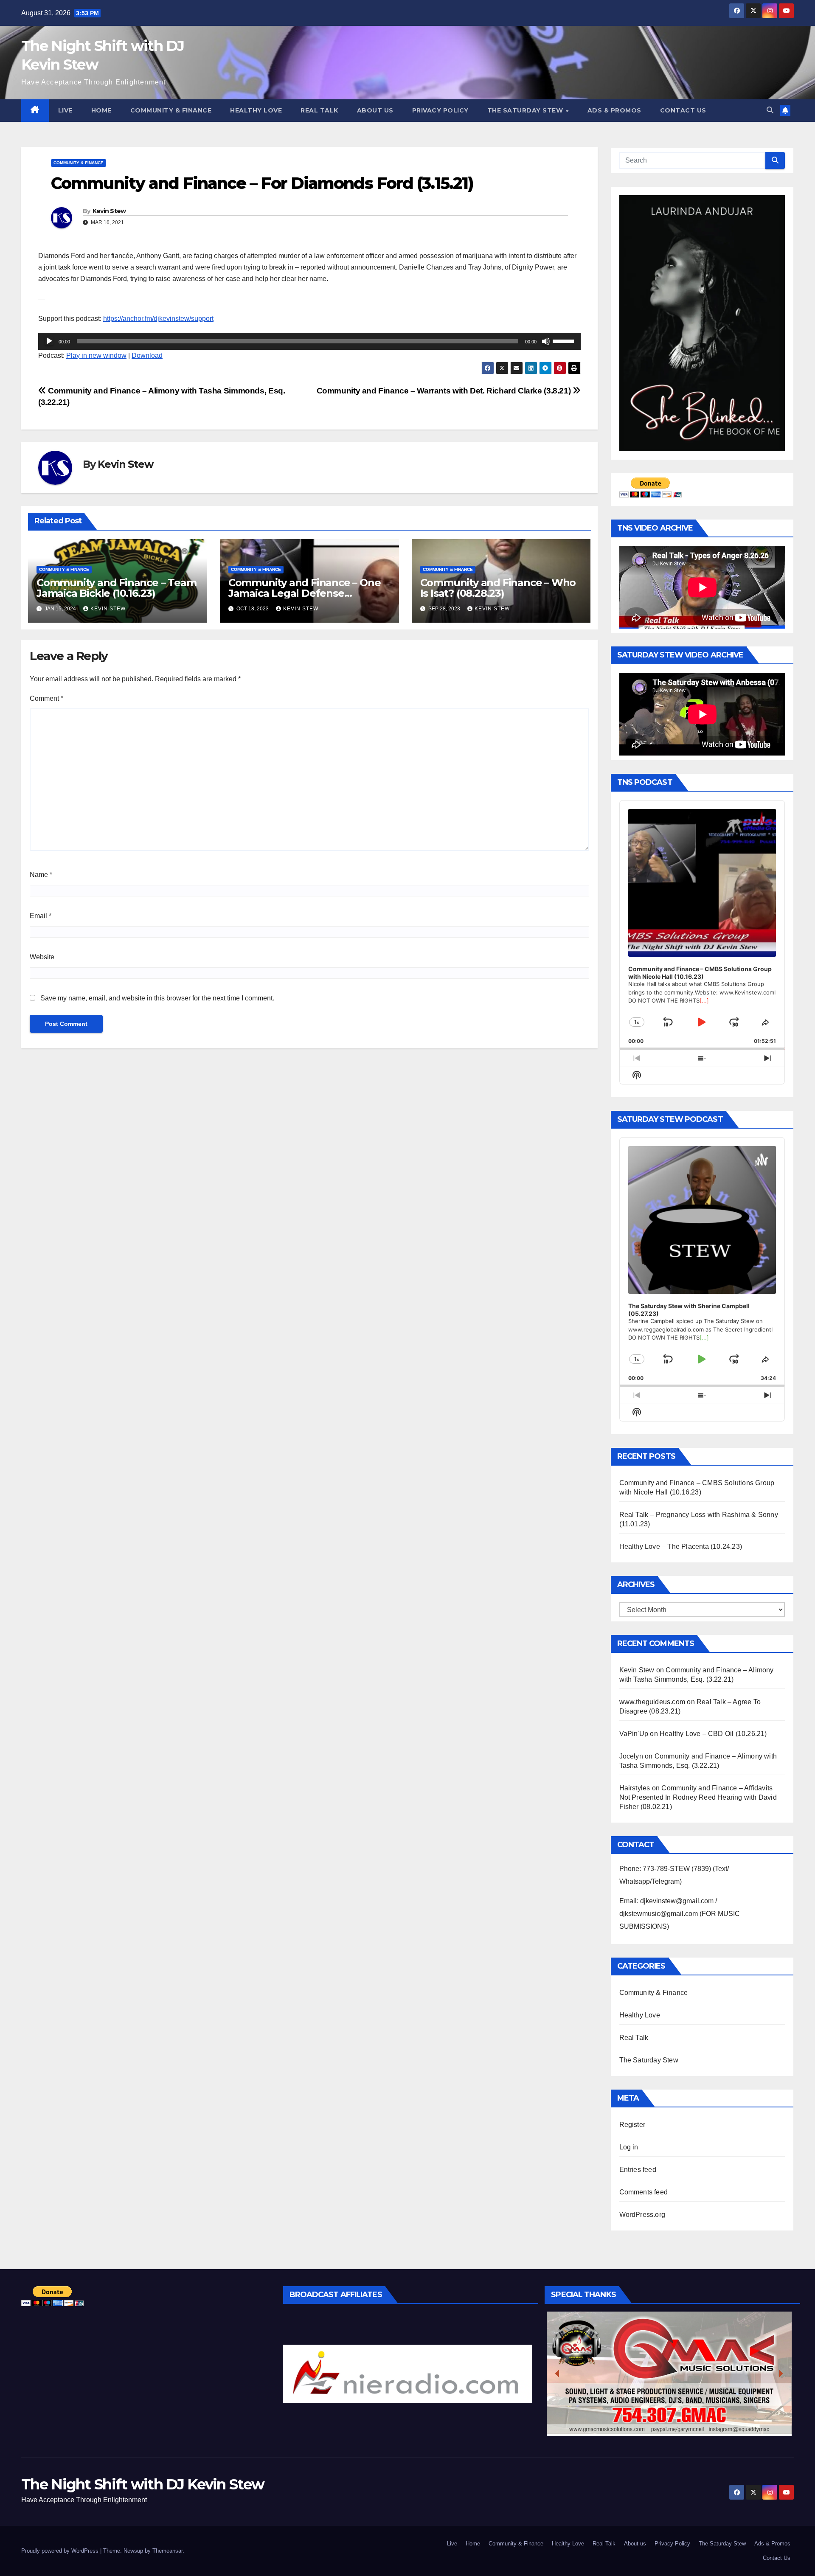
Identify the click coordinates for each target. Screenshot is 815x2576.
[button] (770, 110)
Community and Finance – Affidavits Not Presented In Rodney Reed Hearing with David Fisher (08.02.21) (698, 1797)
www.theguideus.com (652, 1702)
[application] (309, 341)
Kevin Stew (109, 211)
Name (41, 875)
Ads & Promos (614, 110)
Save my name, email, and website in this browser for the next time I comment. (157, 998)
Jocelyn (631, 1756)
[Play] (49, 341)
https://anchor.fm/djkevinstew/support (158, 319)
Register (632, 2125)
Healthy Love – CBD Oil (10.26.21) (713, 1734)
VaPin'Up (634, 1734)
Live (65, 110)
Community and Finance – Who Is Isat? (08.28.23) (498, 588)
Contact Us (683, 110)
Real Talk (319, 110)
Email (41, 916)
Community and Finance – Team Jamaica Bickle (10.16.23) (116, 588)
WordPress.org (642, 2215)
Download (147, 355)
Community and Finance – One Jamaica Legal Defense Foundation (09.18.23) (305, 593)
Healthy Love (256, 110)
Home (101, 110)
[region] (408, 2374)
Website (42, 957)
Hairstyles (635, 1788)
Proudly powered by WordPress (61, 2551)
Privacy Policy (440, 110)
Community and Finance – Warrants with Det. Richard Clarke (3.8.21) (445, 391)
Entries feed (638, 2170)
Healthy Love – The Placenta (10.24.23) (681, 1546)
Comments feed (644, 2192)
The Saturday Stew (526, 110)
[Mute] (546, 341)
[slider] (565, 340)
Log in (629, 2147)
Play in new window (96, 355)
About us (375, 110)
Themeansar (167, 2551)
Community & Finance (171, 110)
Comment (46, 698)
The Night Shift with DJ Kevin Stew (143, 2484)
